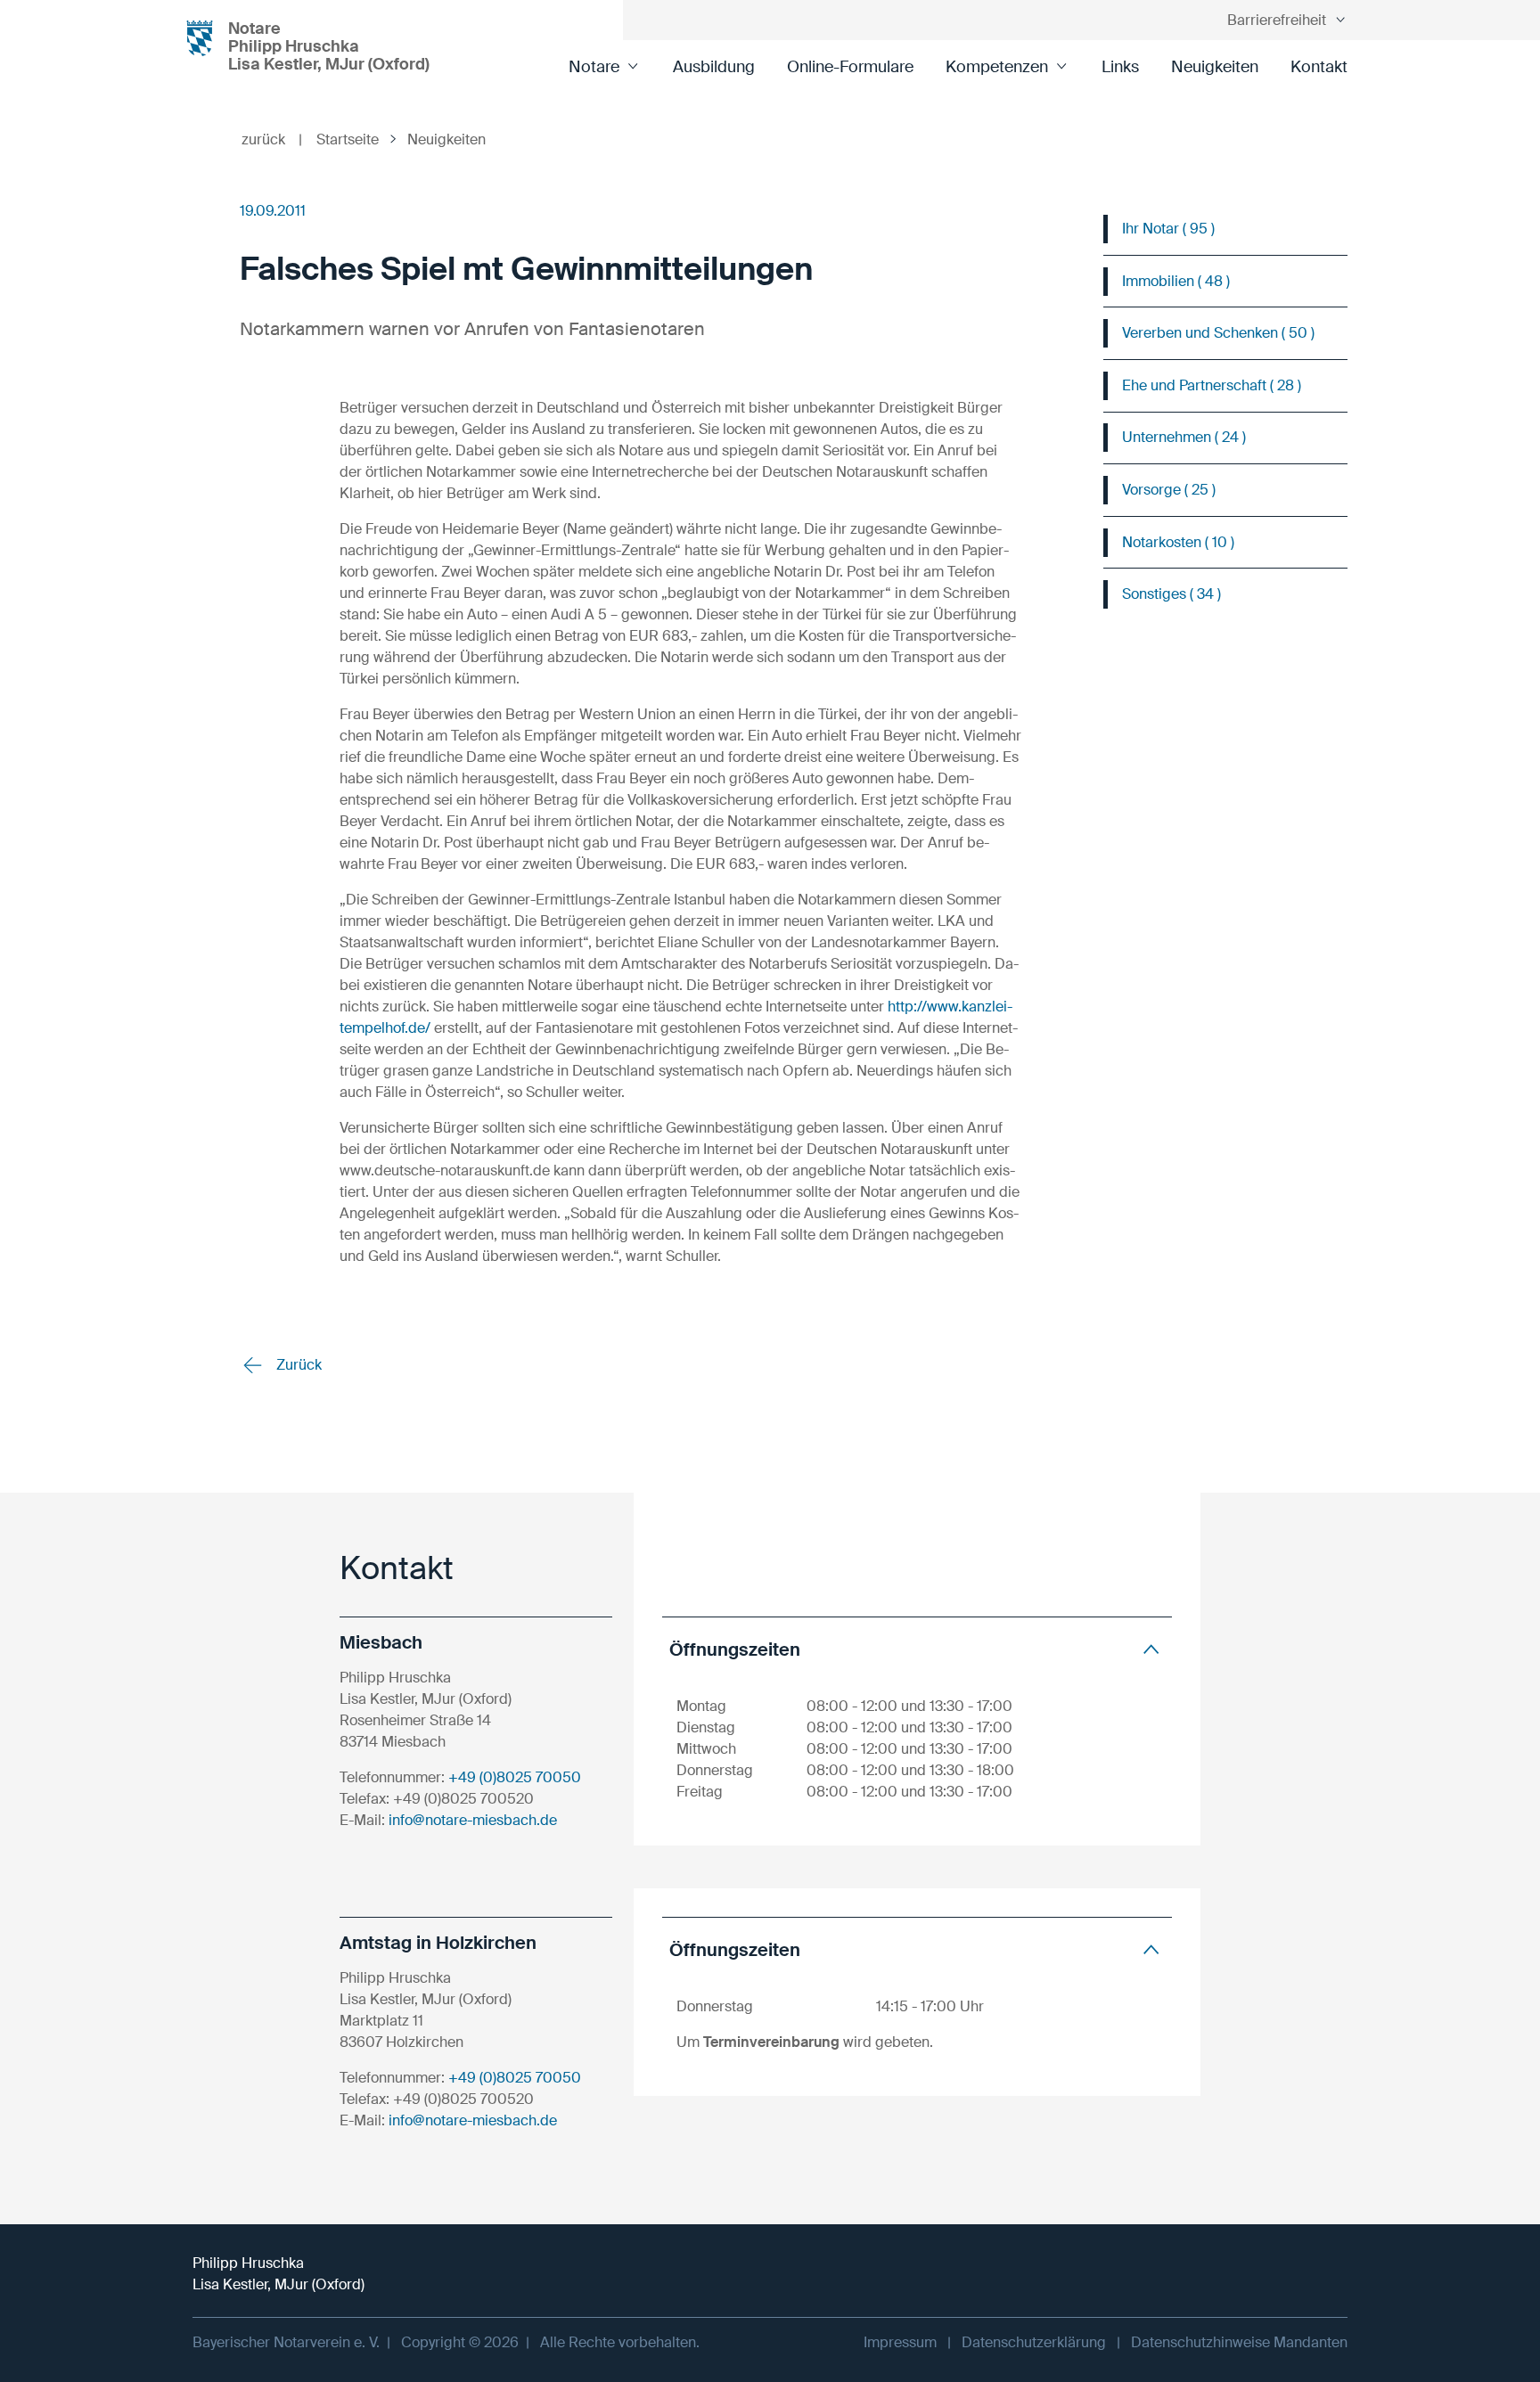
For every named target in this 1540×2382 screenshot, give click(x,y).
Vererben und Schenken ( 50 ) (1218, 333)
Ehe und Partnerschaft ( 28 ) (1212, 385)
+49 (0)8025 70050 (515, 1777)
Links (1120, 67)
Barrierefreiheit (1277, 20)
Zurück (297, 1365)
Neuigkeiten (1215, 67)
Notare (594, 67)
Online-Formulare (850, 67)
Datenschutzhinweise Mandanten (1239, 2342)
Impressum (900, 2342)
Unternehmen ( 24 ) (1184, 437)
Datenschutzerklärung (1034, 2342)
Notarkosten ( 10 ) (1178, 542)
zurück (272, 139)
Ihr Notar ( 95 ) (1168, 229)
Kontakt (1319, 67)
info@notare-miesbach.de (473, 1820)
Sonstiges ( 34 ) (1171, 594)
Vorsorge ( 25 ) (1169, 490)
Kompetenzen (997, 67)
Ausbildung (714, 67)
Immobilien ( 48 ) (1176, 281)
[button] (917, 1649)
